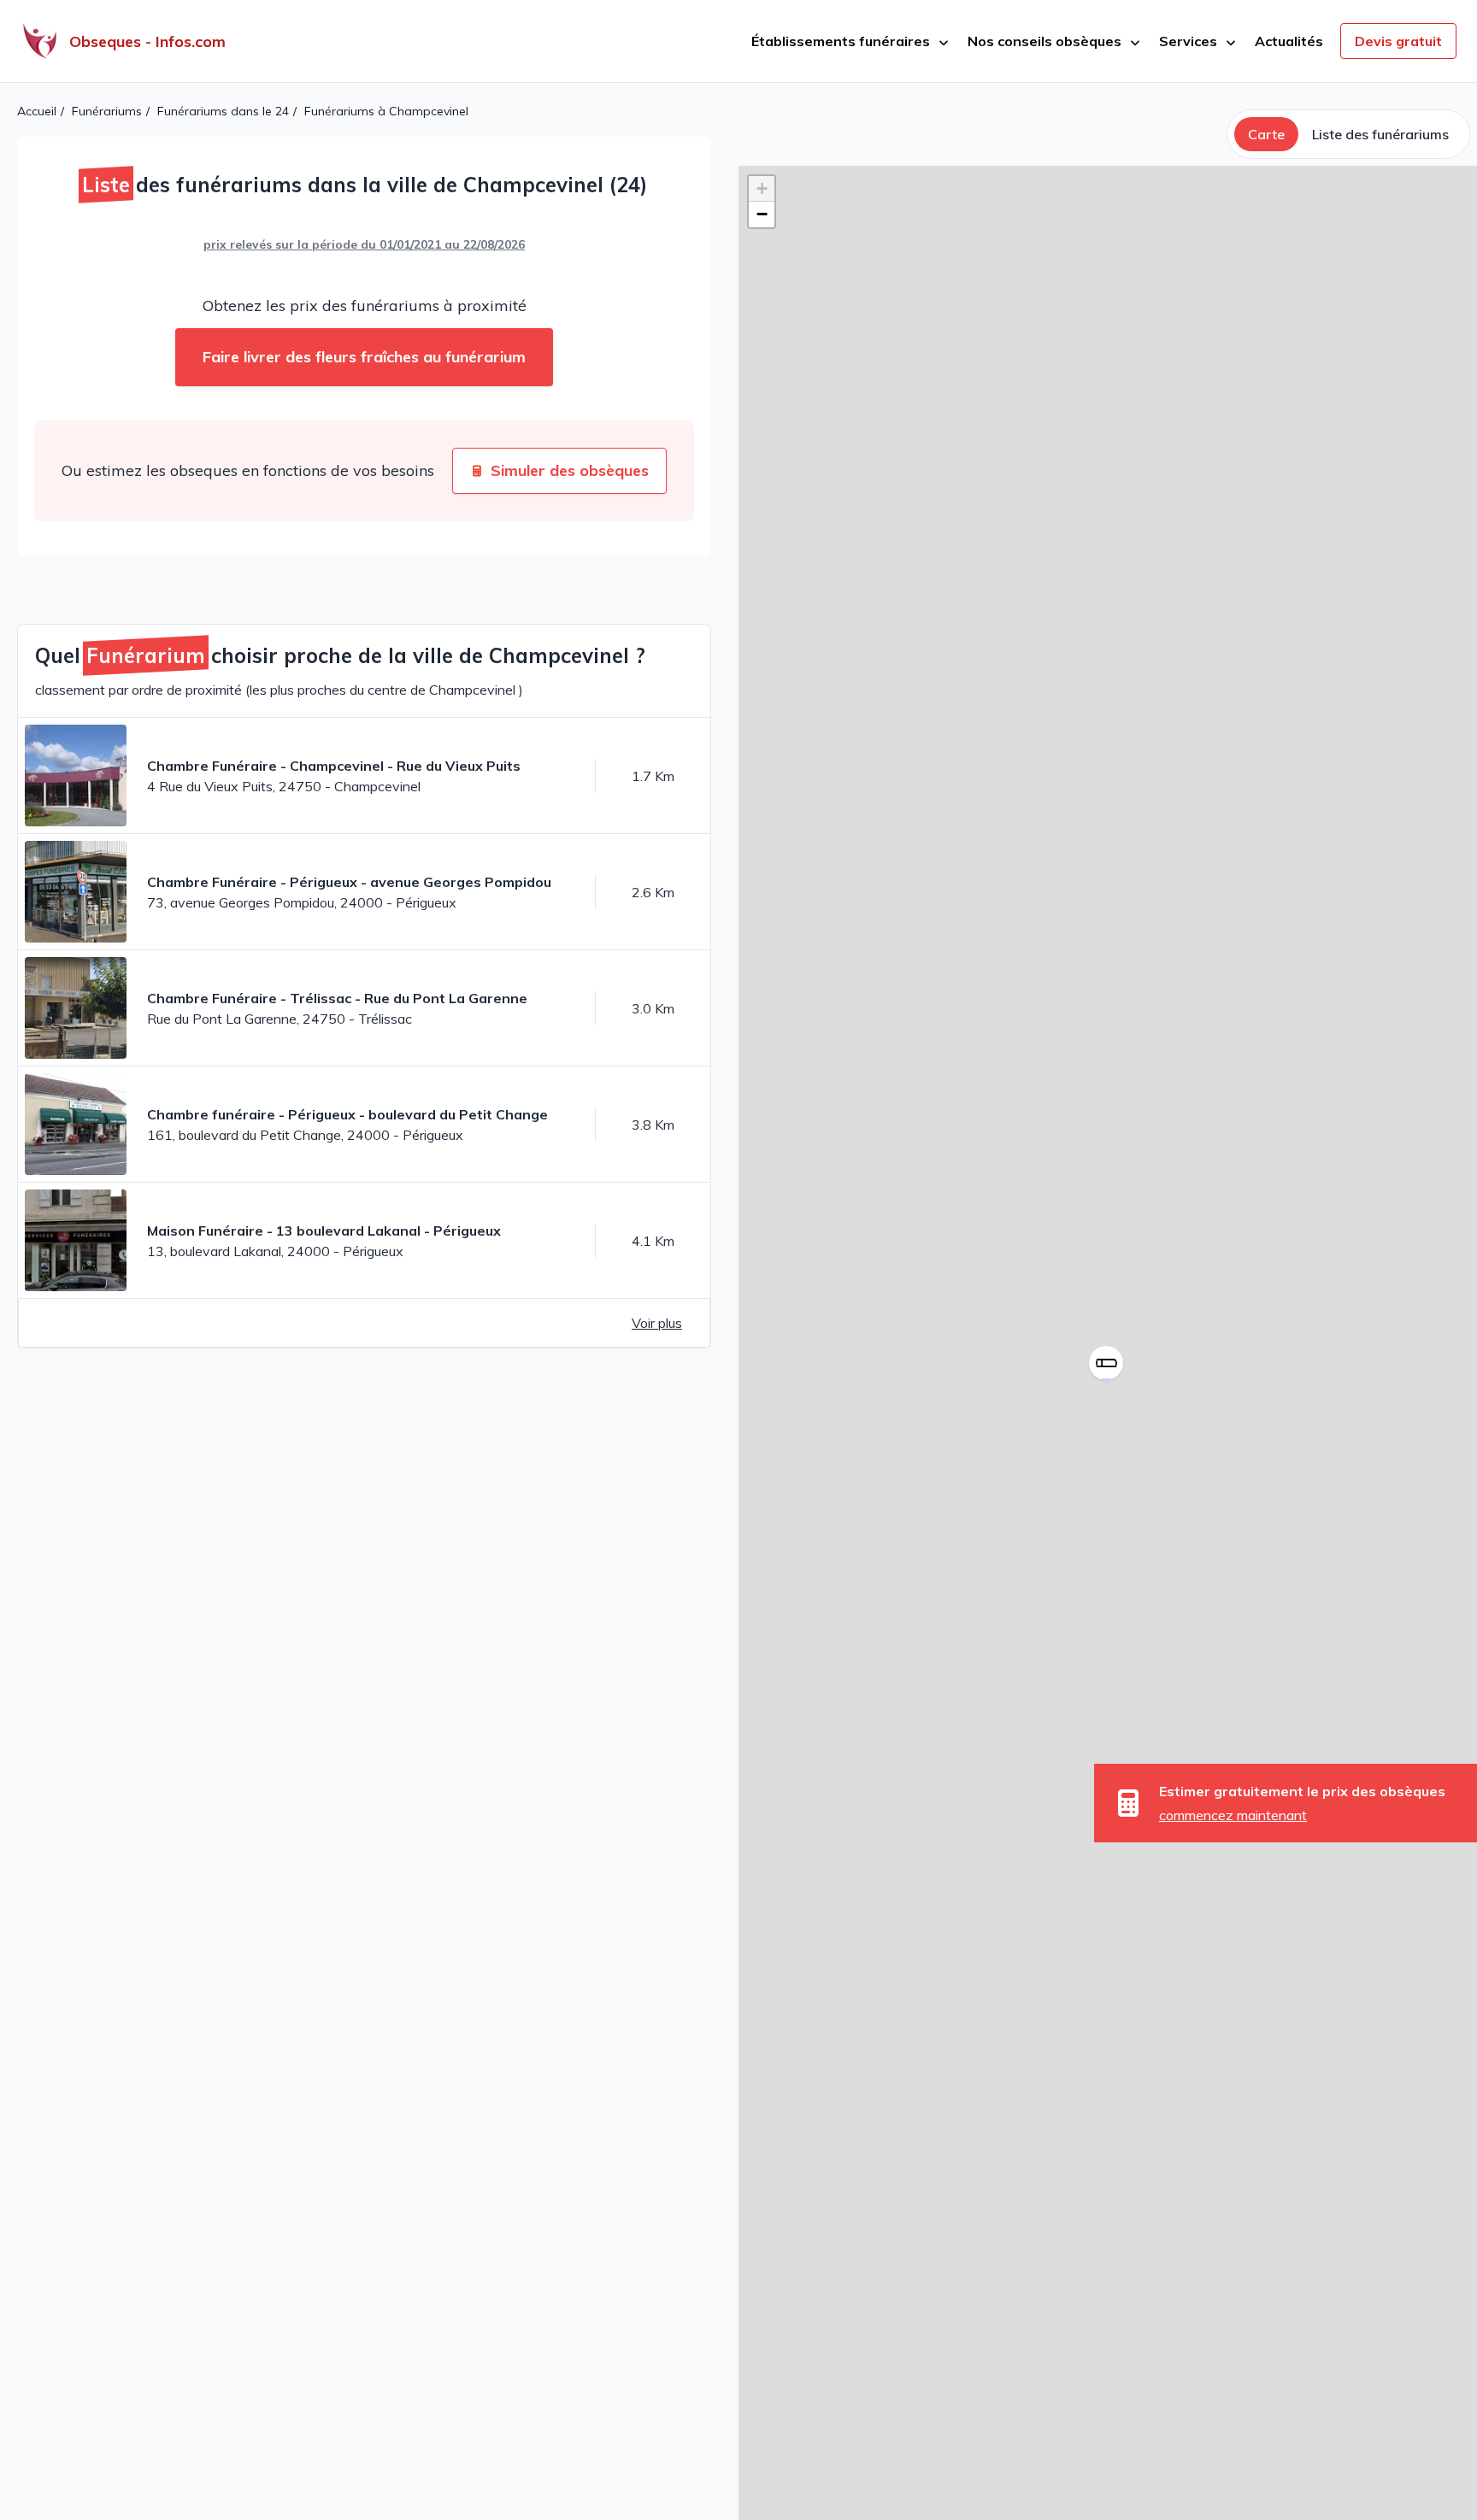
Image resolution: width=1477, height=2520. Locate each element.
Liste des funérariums (1380, 134)
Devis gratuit (1398, 41)
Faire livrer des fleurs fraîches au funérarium (364, 357)
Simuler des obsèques (570, 470)
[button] (1108, 1385)
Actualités (1289, 41)
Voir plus (657, 1323)
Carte (1266, 134)
